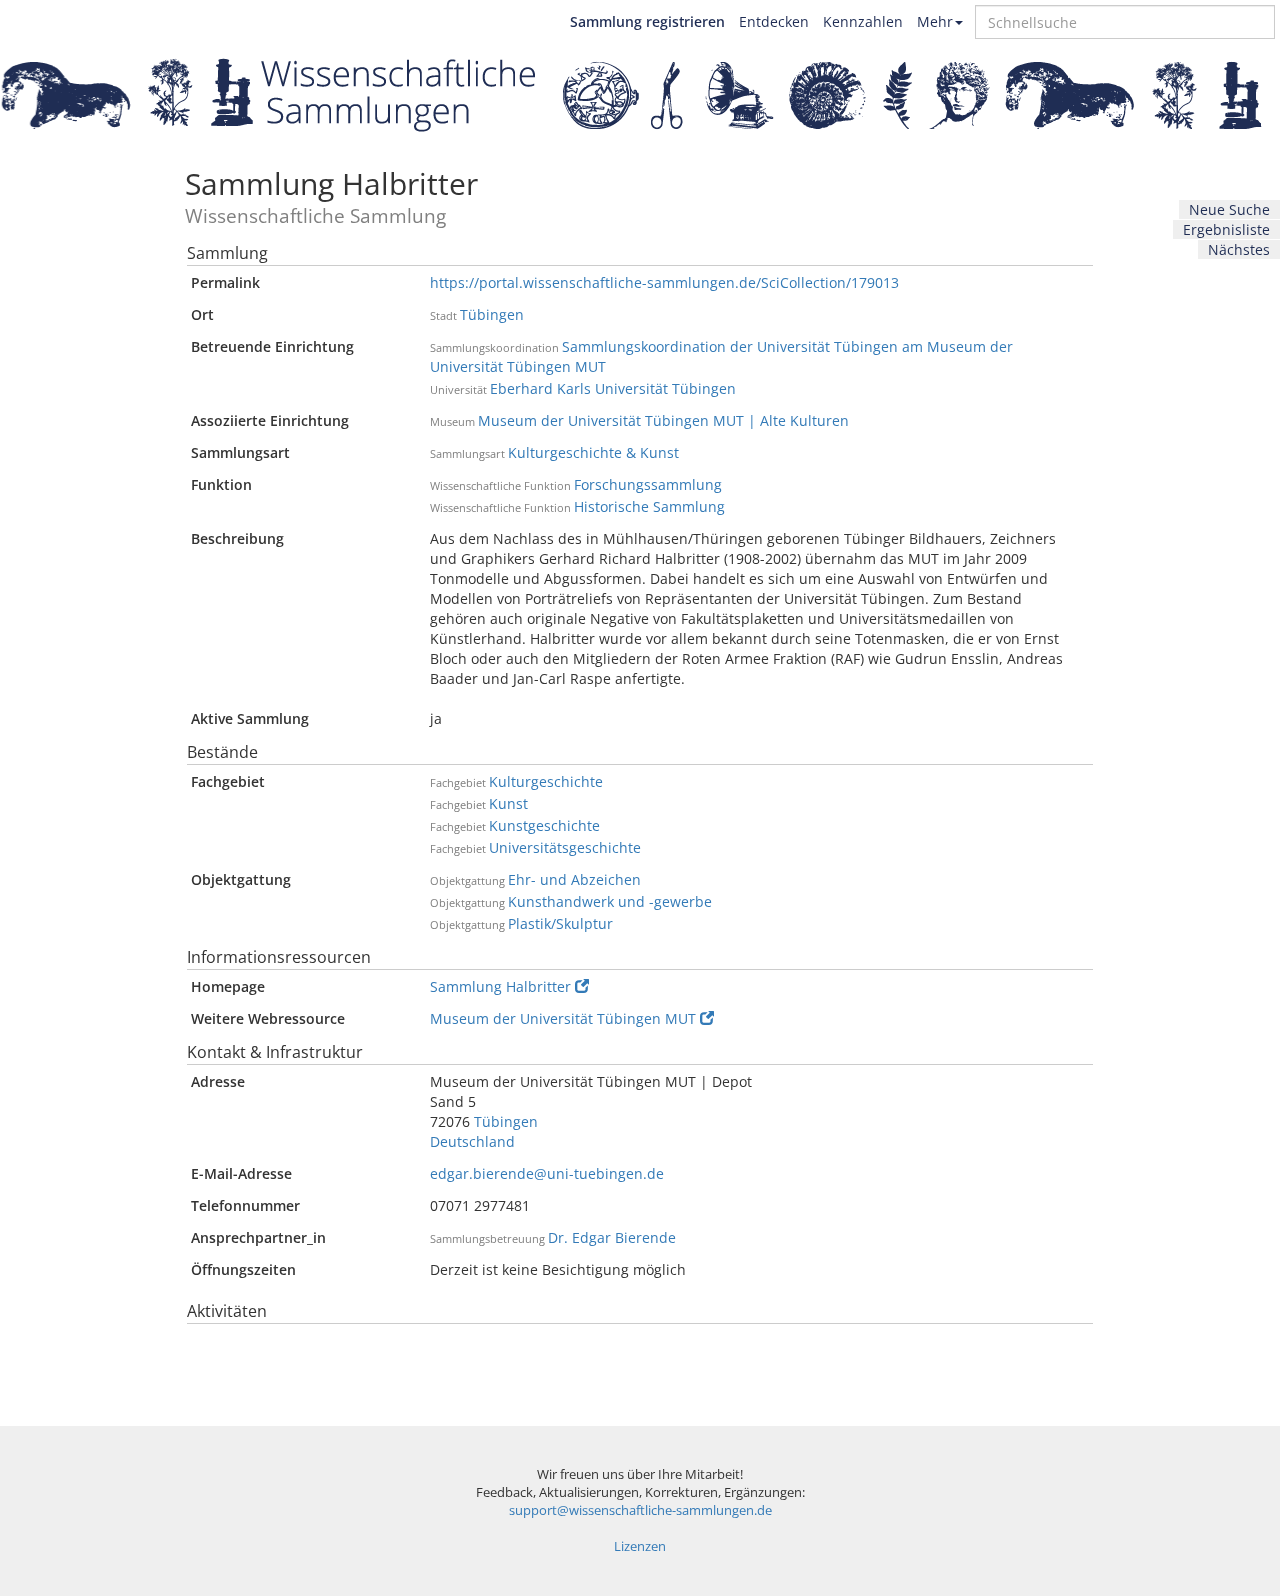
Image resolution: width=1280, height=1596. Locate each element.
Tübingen (492, 314)
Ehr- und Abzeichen (574, 879)
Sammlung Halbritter (500, 986)
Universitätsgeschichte (565, 847)
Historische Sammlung (649, 506)
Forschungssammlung (648, 484)
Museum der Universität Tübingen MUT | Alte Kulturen (663, 420)
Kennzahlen (863, 21)
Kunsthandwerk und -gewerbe (610, 901)
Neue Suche (1229, 209)
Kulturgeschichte (546, 781)
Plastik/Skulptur (560, 923)
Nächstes (1239, 249)
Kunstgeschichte (544, 825)
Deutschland (472, 1141)
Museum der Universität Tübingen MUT (563, 1018)
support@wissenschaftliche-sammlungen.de (640, 1510)
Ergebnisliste (1226, 229)
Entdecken (774, 21)
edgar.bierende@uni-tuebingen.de (547, 1173)
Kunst (508, 803)
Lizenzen (640, 1546)
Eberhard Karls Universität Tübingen (613, 388)
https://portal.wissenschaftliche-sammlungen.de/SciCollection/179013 (664, 282)
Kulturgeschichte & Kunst (593, 452)
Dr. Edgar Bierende (612, 1237)
